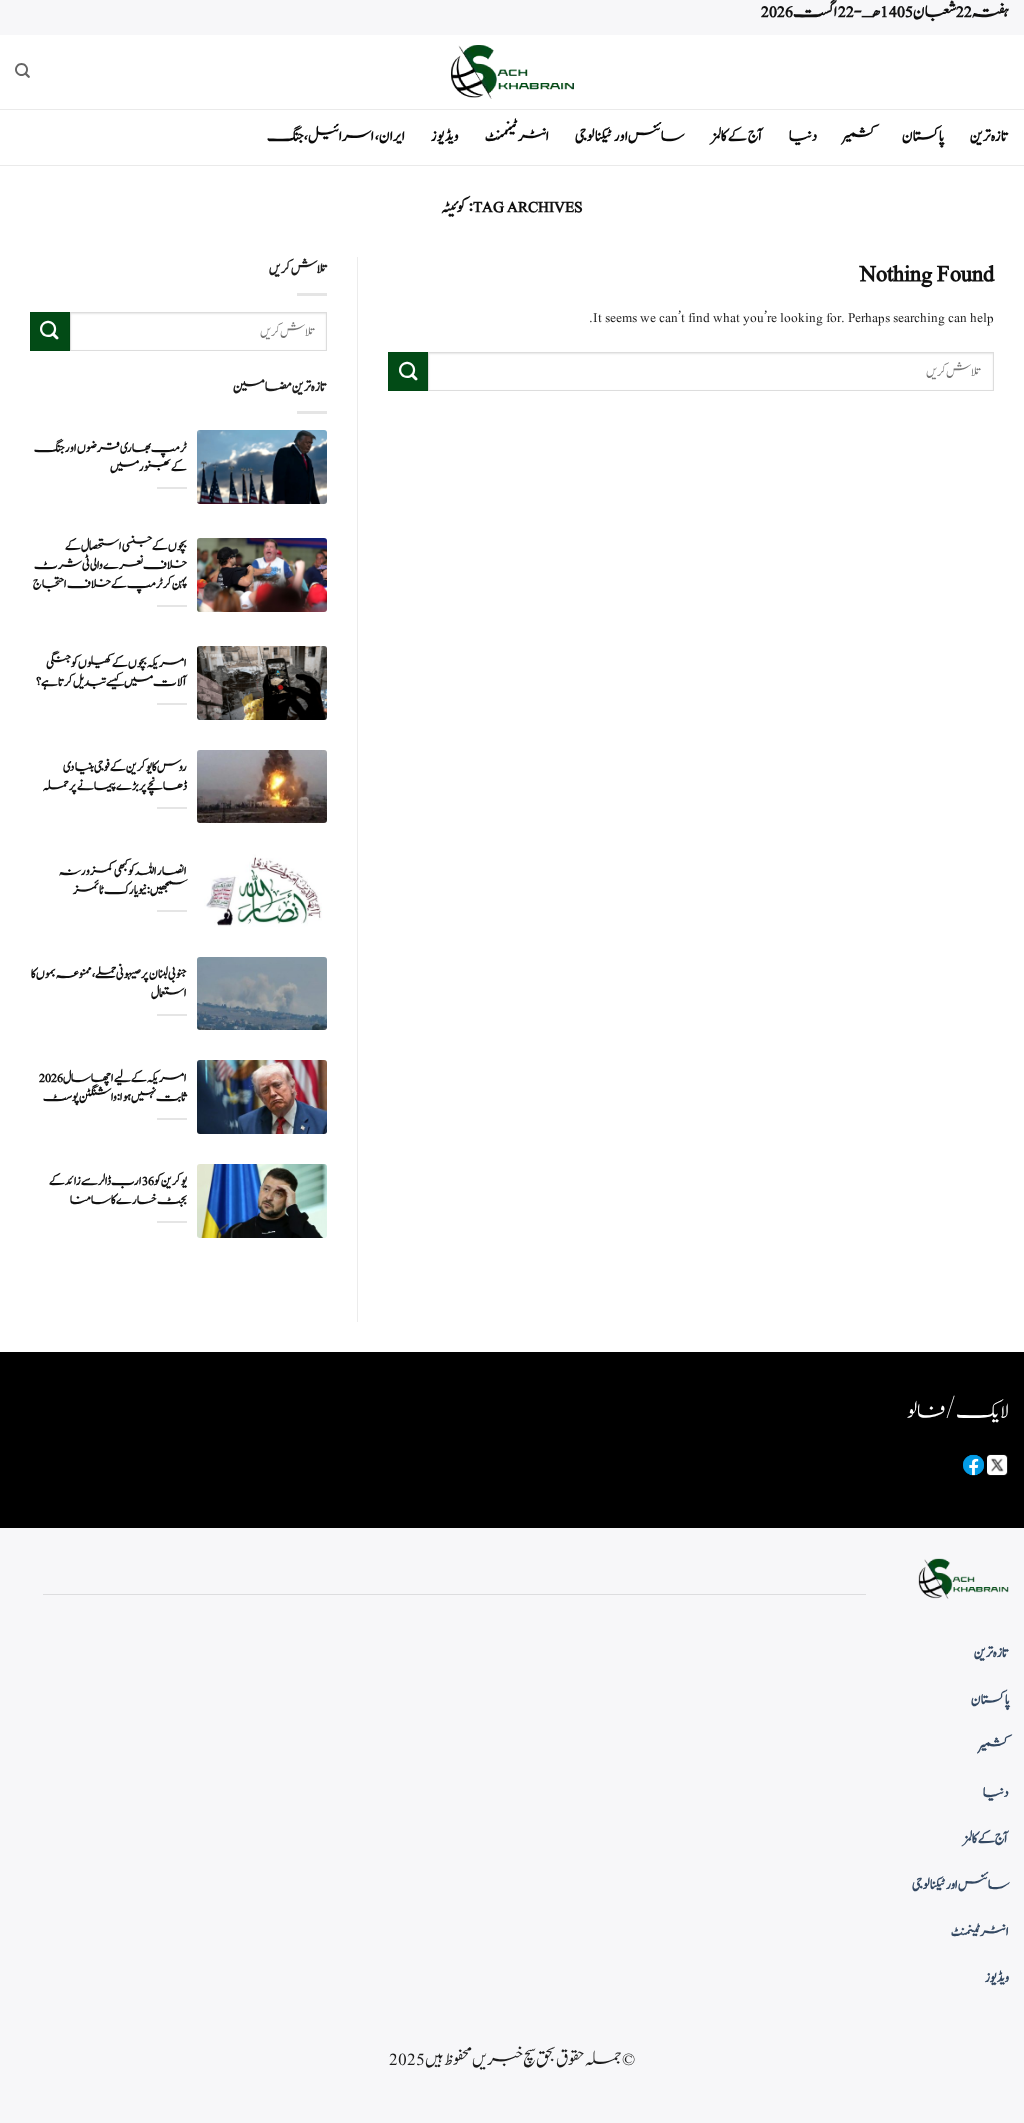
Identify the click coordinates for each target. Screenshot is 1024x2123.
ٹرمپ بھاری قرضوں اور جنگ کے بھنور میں (110, 458)
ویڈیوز (445, 136)
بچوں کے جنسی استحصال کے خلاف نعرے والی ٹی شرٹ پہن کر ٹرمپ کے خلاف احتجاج (110, 565)
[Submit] (408, 371)
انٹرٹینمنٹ (517, 136)
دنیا (803, 136)
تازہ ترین (989, 136)
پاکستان (923, 136)
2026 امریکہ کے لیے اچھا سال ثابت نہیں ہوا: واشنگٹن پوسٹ (113, 1088)
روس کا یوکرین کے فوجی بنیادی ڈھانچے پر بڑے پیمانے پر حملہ (115, 777)
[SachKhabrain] (512, 71)
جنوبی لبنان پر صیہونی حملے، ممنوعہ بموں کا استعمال (109, 984)
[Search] (22, 71)
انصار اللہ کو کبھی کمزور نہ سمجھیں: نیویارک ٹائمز (123, 881)
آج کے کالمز (737, 136)
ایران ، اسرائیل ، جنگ (336, 136)
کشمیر (859, 136)
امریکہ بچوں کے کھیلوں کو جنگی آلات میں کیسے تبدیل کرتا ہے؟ (111, 673)
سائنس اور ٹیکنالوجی (630, 136)
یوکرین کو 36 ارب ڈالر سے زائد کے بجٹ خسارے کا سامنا (118, 1191)
